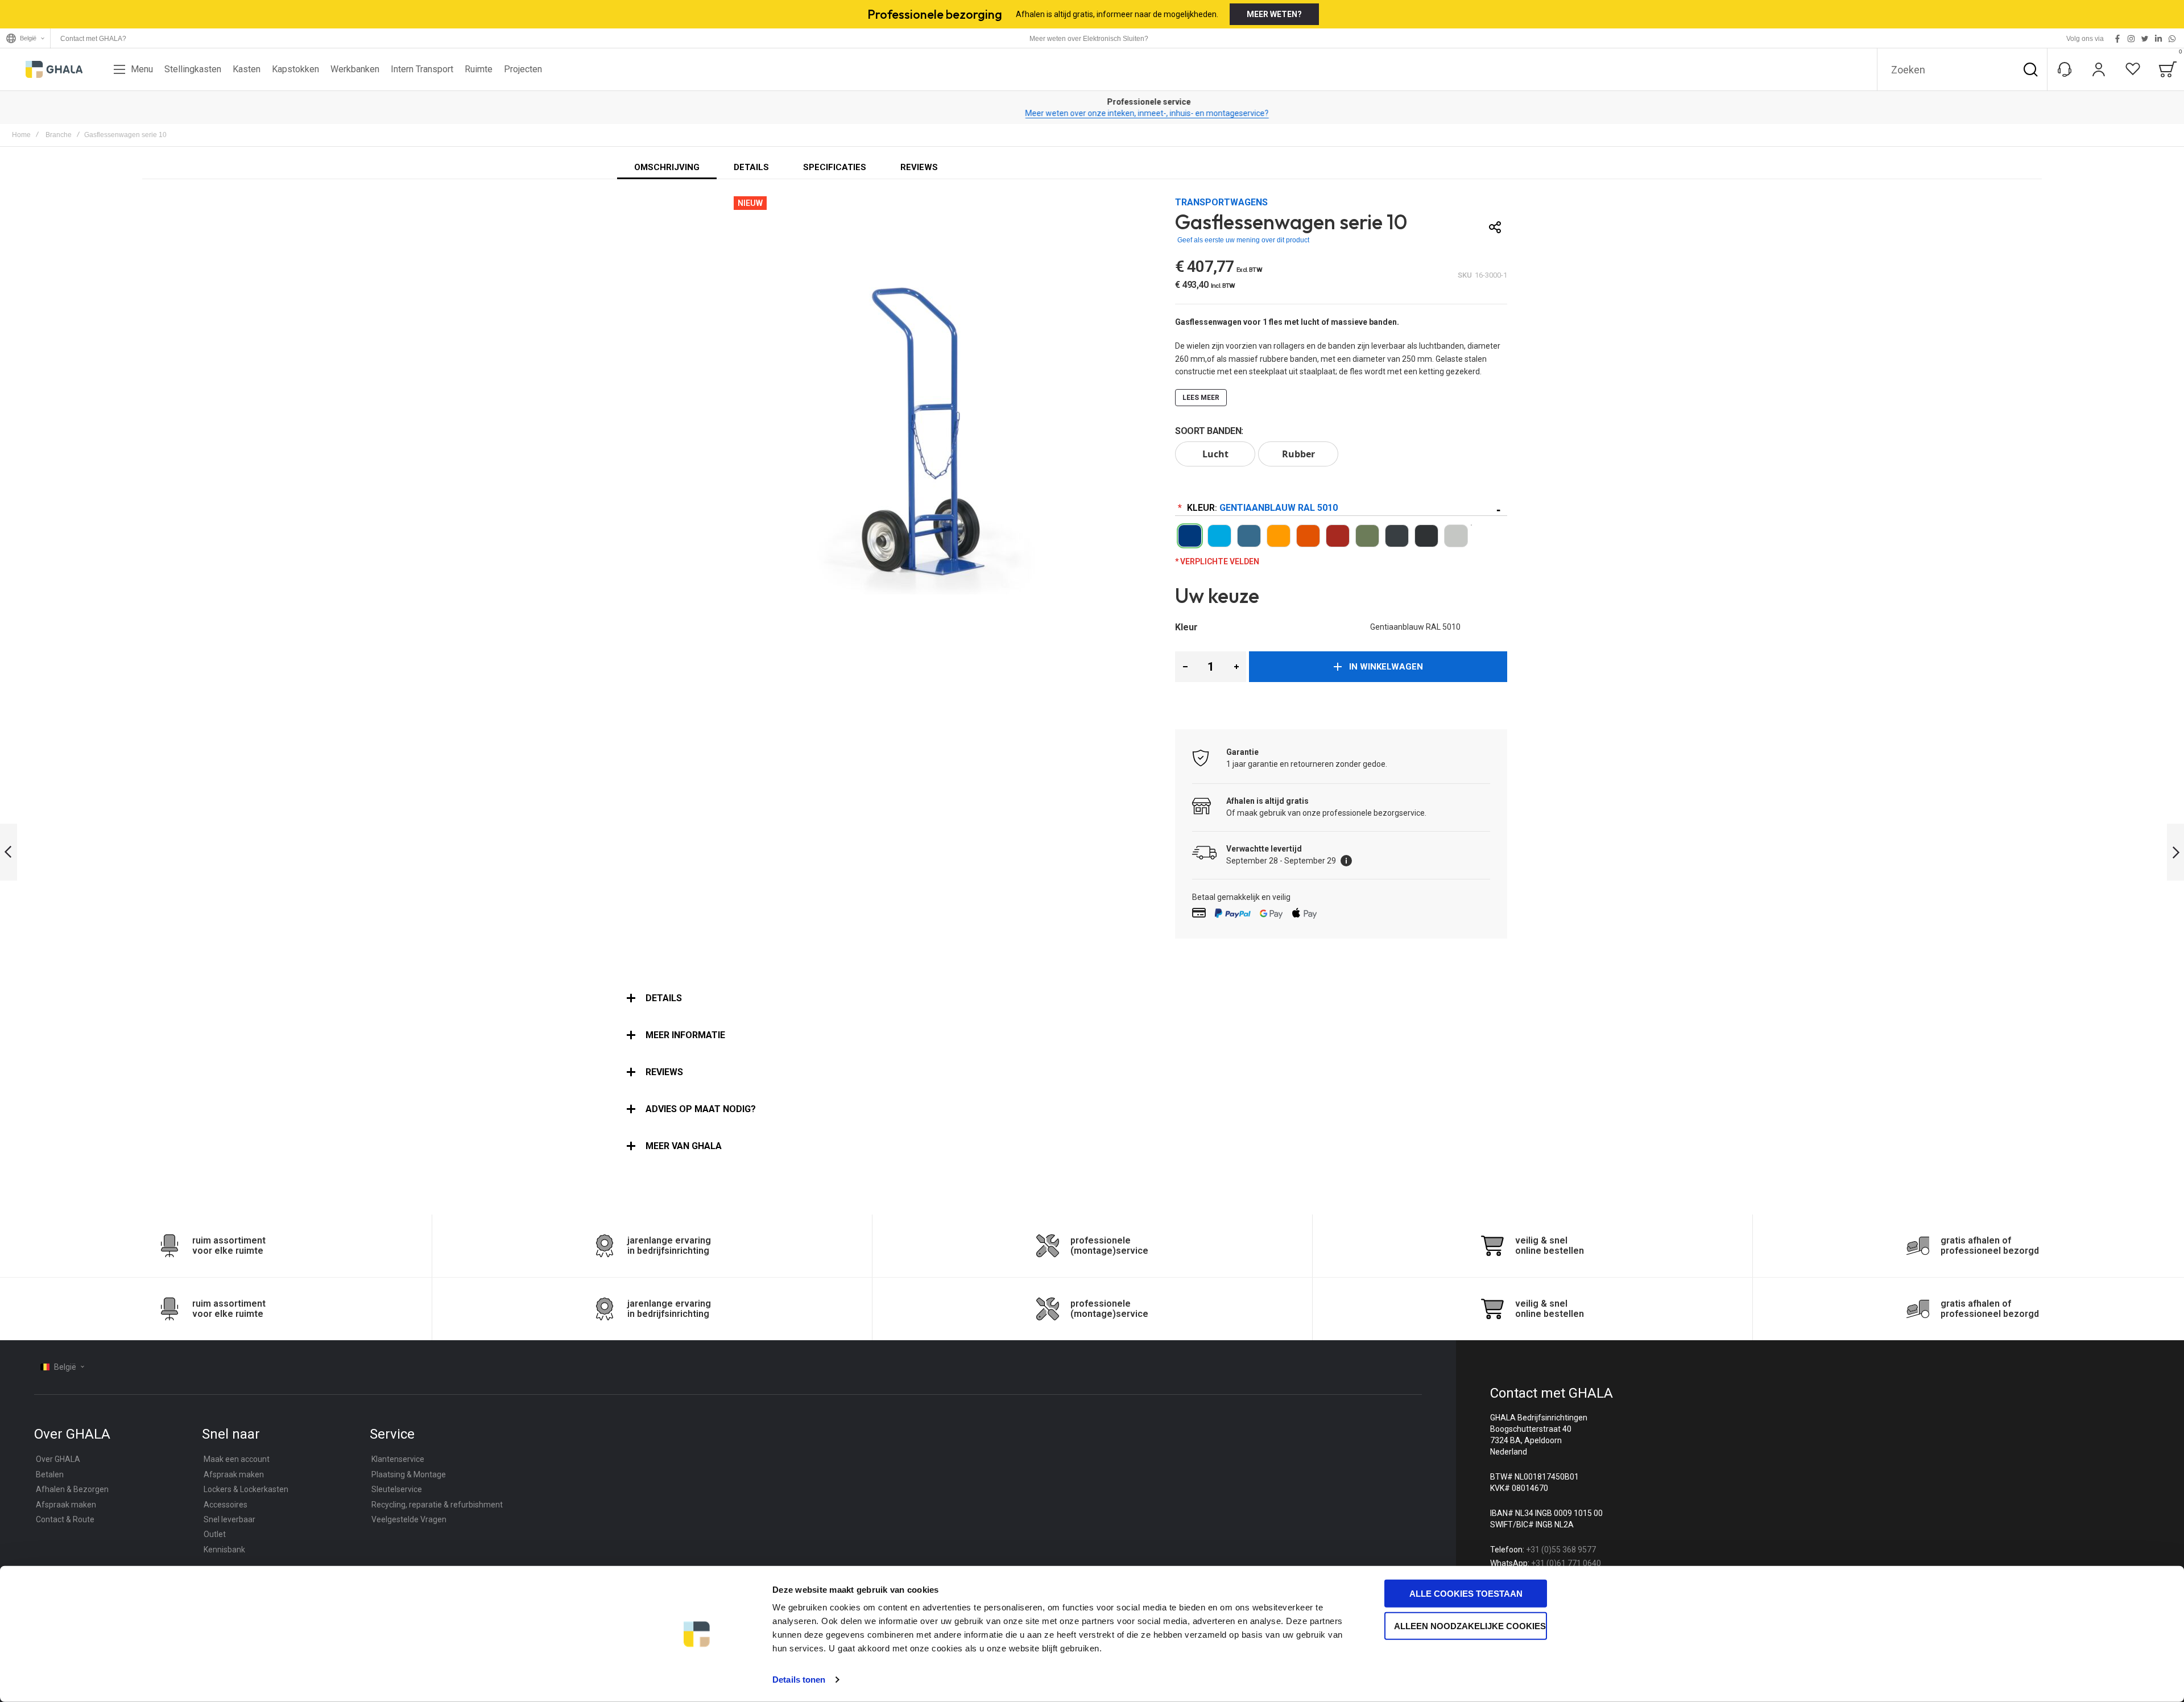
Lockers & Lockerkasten (246, 1489)
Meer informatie (685, 1035)
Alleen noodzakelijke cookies (1470, 1625)
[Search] (2030, 69)
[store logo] (54, 69)
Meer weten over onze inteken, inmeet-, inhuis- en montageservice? (1092, 113)
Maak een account (237, 1459)
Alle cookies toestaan (1466, 1594)
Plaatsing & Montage (409, 1474)
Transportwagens (1221, 202)
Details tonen (799, 1680)
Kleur (1261, 508)
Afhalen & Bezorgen (72, 1489)
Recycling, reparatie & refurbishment (437, 1505)
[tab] (1092, 998)
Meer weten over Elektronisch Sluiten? (1089, 39)
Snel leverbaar (229, 1519)
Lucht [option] (1215, 454)
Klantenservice (398, 1459)
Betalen (50, 1474)
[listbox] (1341, 455)
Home (21, 135)
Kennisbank (224, 1550)
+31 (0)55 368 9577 (1561, 1550)
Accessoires (226, 1505)
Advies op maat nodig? (701, 1109)
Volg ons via (2085, 39)
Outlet (215, 1534)
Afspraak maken (66, 1505)
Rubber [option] (1298, 454)
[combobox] (1962, 69)
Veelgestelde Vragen (409, 1519)
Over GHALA (58, 1459)
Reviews (664, 1072)
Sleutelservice (397, 1489)
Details (664, 998)
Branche (59, 135)
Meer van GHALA (684, 1146)
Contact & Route (65, 1519)
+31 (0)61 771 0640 (1566, 1563)
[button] (1185, 667)
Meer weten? (1274, 14)
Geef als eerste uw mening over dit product (1243, 240)
